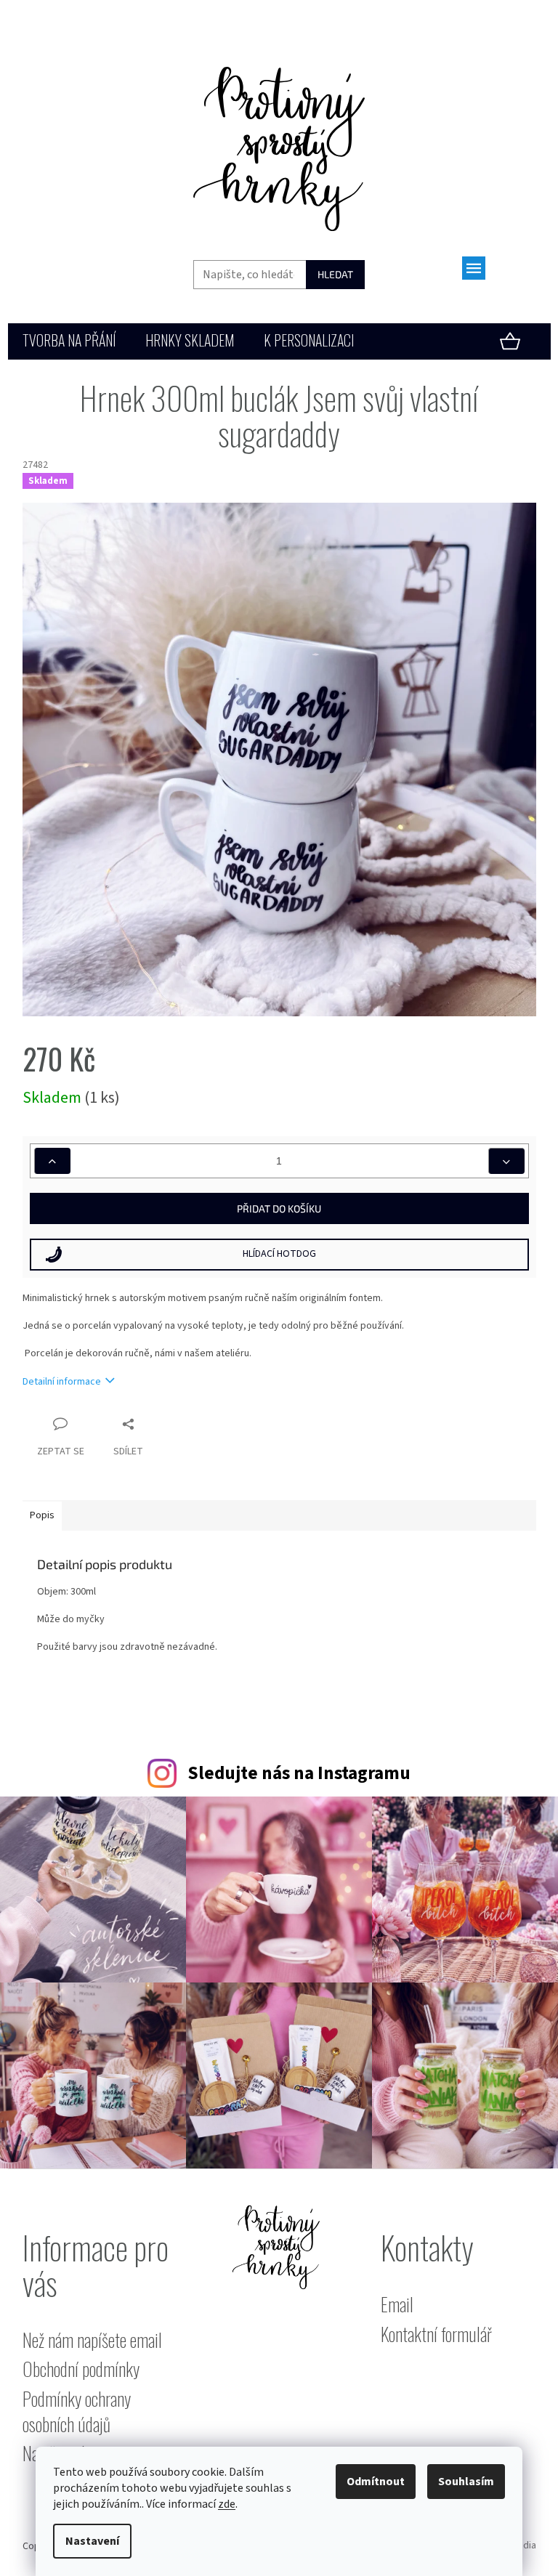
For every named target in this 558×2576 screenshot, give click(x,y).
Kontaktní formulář (436, 2334)
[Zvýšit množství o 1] (52, 1161)
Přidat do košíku (279, 1208)
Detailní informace (62, 1382)
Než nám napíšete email (92, 2340)
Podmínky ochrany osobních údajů (77, 2411)
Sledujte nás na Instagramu (299, 1773)
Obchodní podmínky (81, 2369)
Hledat (335, 274)
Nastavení (92, 2541)
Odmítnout (376, 2482)
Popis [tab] (42, 1515)
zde (227, 2504)
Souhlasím (466, 2482)
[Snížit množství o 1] (506, 1161)
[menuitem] (69, 342)
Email (397, 2305)
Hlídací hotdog (279, 1254)
